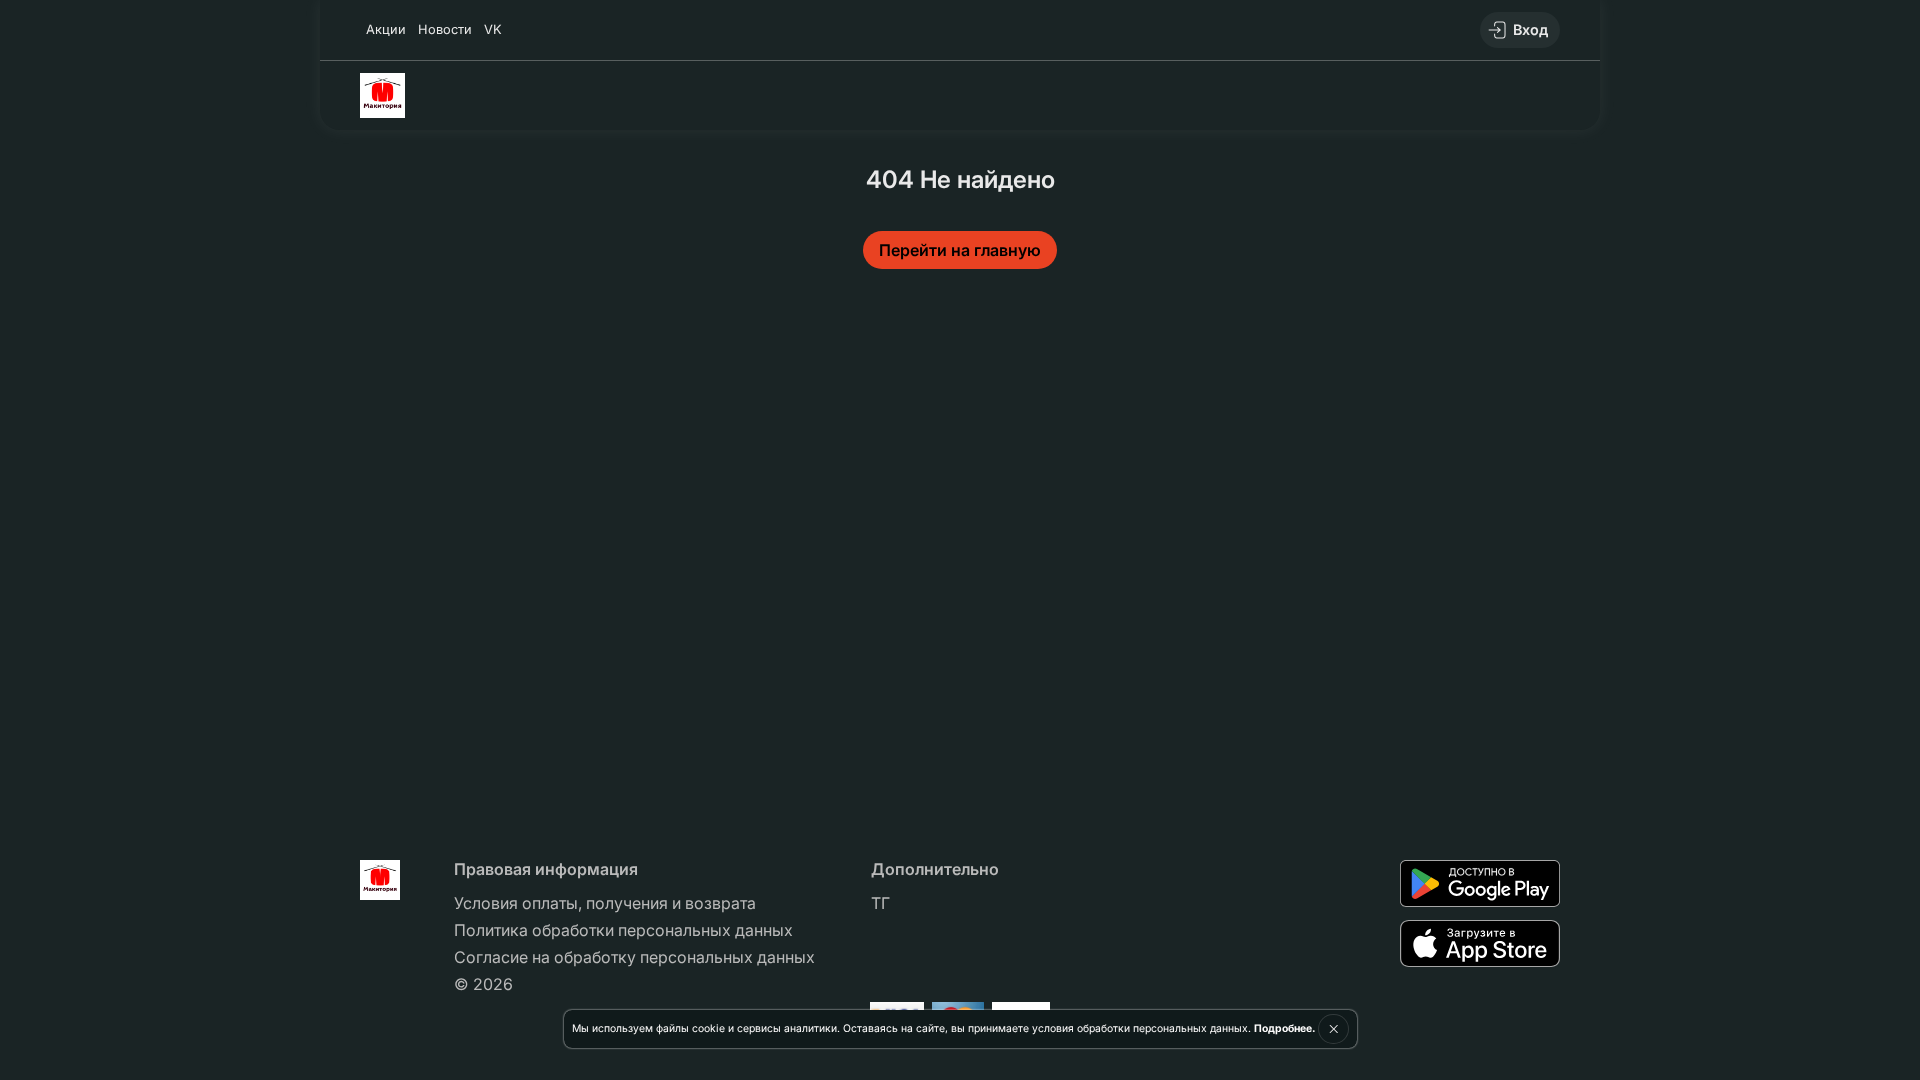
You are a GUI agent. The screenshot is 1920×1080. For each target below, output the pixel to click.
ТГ (880, 903)
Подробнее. (1284, 1028)
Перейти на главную (960, 250)
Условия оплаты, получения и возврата (605, 903)
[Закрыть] (1333, 1029)
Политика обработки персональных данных (623, 930)
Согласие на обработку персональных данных (634, 957)
